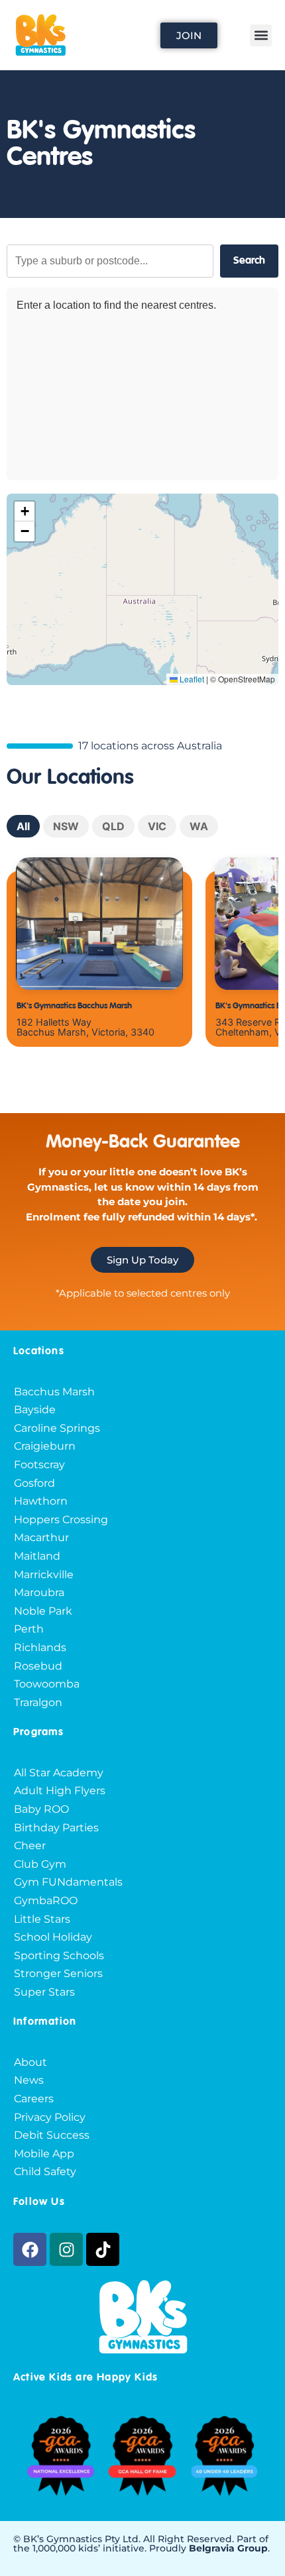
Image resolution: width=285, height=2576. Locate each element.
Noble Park (43, 1611)
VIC (157, 826)
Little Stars (42, 1919)
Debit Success (52, 2135)
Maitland (37, 1556)
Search (249, 261)
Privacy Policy (50, 2117)
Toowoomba (47, 1684)
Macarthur (41, 1537)
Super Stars (44, 1992)
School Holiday (53, 1937)
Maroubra (39, 1592)
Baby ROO (41, 1809)
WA (199, 826)
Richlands (40, 1647)
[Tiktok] (103, 2249)
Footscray (39, 1465)
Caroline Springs (57, 1428)
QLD (113, 826)
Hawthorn (41, 1501)
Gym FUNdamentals (68, 1882)
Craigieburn (45, 1446)
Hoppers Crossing (61, 1520)
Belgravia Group (228, 2548)
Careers (34, 2099)
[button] (261, 35)
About (30, 2062)
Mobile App (44, 2154)
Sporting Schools (59, 1956)
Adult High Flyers (60, 1791)
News (29, 2080)
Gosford (34, 1483)
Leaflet (191, 679)
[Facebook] (30, 2249)
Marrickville (44, 1575)
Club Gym (40, 1864)
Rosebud (38, 1666)
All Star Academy (59, 1773)
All (23, 826)
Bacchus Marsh (54, 1392)
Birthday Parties (56, 1828)
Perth (29, 1629)
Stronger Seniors (58, 1973)
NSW (66, 826)
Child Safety (45, 2172)
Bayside (35, 1410)
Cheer (30, 1846)
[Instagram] (66, 2249)
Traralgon (38, 1702)
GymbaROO (46, 1901)
